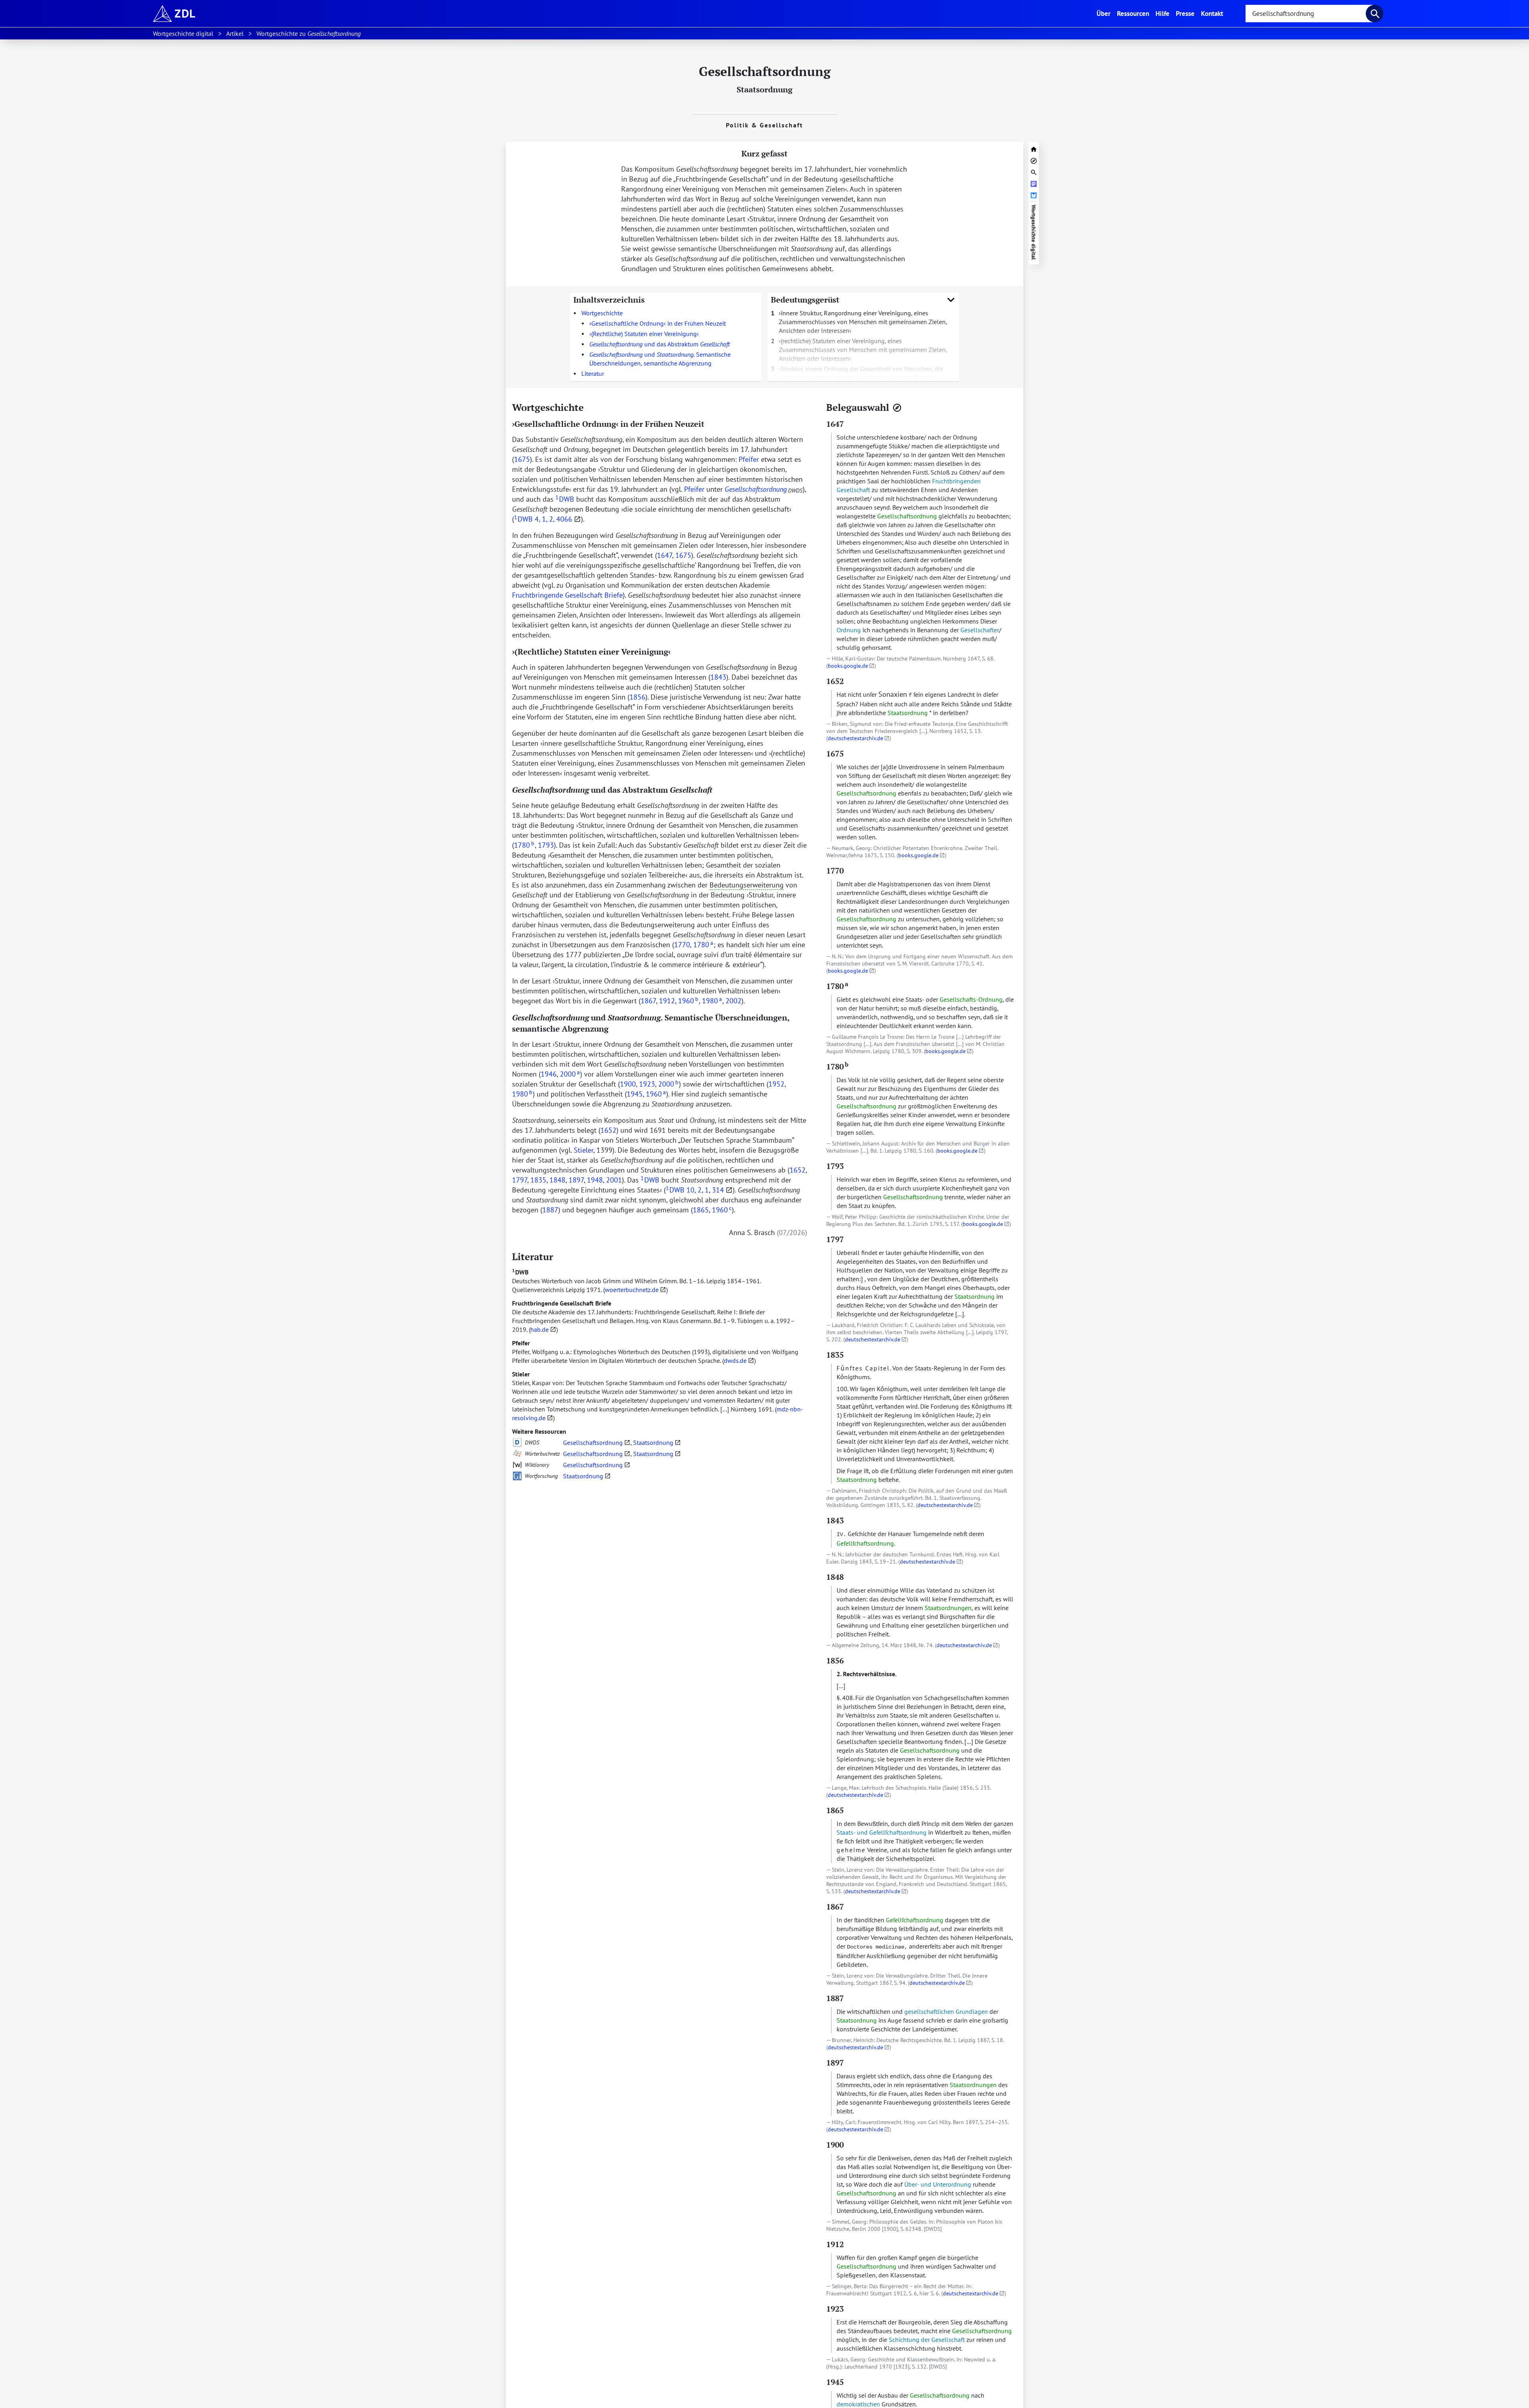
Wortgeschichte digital (1034, 232)
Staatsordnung (764, 89)
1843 (718, 677)
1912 (667, 1001)
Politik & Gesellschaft (764, 125)
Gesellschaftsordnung (593, 1442)
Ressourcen (1133, 13)
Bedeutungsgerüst (805, 300)
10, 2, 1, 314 (705, 1190)
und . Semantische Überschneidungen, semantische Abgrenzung (660, 359)
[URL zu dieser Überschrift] (590, 407)
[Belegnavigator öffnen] (897, 408)
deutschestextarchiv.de (855, 738)
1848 (557, 1180)
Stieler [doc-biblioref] (584, 1150)
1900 (628, 1084)
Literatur (593, 373)
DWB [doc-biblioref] (565, 499)
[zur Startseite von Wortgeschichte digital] (1034, 148)
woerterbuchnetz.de (632, 1290)
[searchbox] (1309, 14)
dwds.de (735, 1360)
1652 (608, 1130)
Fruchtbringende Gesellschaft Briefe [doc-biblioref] (567, 595)
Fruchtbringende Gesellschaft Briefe (562, 1303)
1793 (546, 845)
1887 (550, 1210)
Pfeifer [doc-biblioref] (749, 459)
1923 (647, 1084)
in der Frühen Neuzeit (659, 323)
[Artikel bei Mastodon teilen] (1034, 183)
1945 (635, 1094)
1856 (637, 697)
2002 (733, 1001)
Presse (1185, 13)
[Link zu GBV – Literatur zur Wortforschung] (517, 1476)
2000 (570, 1074)
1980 (712, 1001)
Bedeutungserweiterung (747, 885)
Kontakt (1212, 13)
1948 (595, 1180)
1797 (520, 1180)
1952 (776, 1084)
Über (1105, 13)
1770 (682, 945)
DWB (520, 1272)
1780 (524, 845)
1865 (701, 1210)
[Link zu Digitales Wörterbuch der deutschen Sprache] (517, 1442)
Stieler (521, 1374)
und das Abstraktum (660, 344)
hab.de (540, 1329)
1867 (648, 1001)
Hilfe (1162, 13)
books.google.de (848, 666)
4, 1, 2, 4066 (553, 519)
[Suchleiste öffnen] (1034, 171)
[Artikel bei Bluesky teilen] (1034, 194)
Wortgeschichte (602, 313)
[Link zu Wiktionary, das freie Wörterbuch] (517, 1465)
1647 (665, 555)
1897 (576, 1180)
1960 (688, 1001)
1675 (522, 459)
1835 (538, 1180)
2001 (614, 1180)
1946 (549, 1074)
